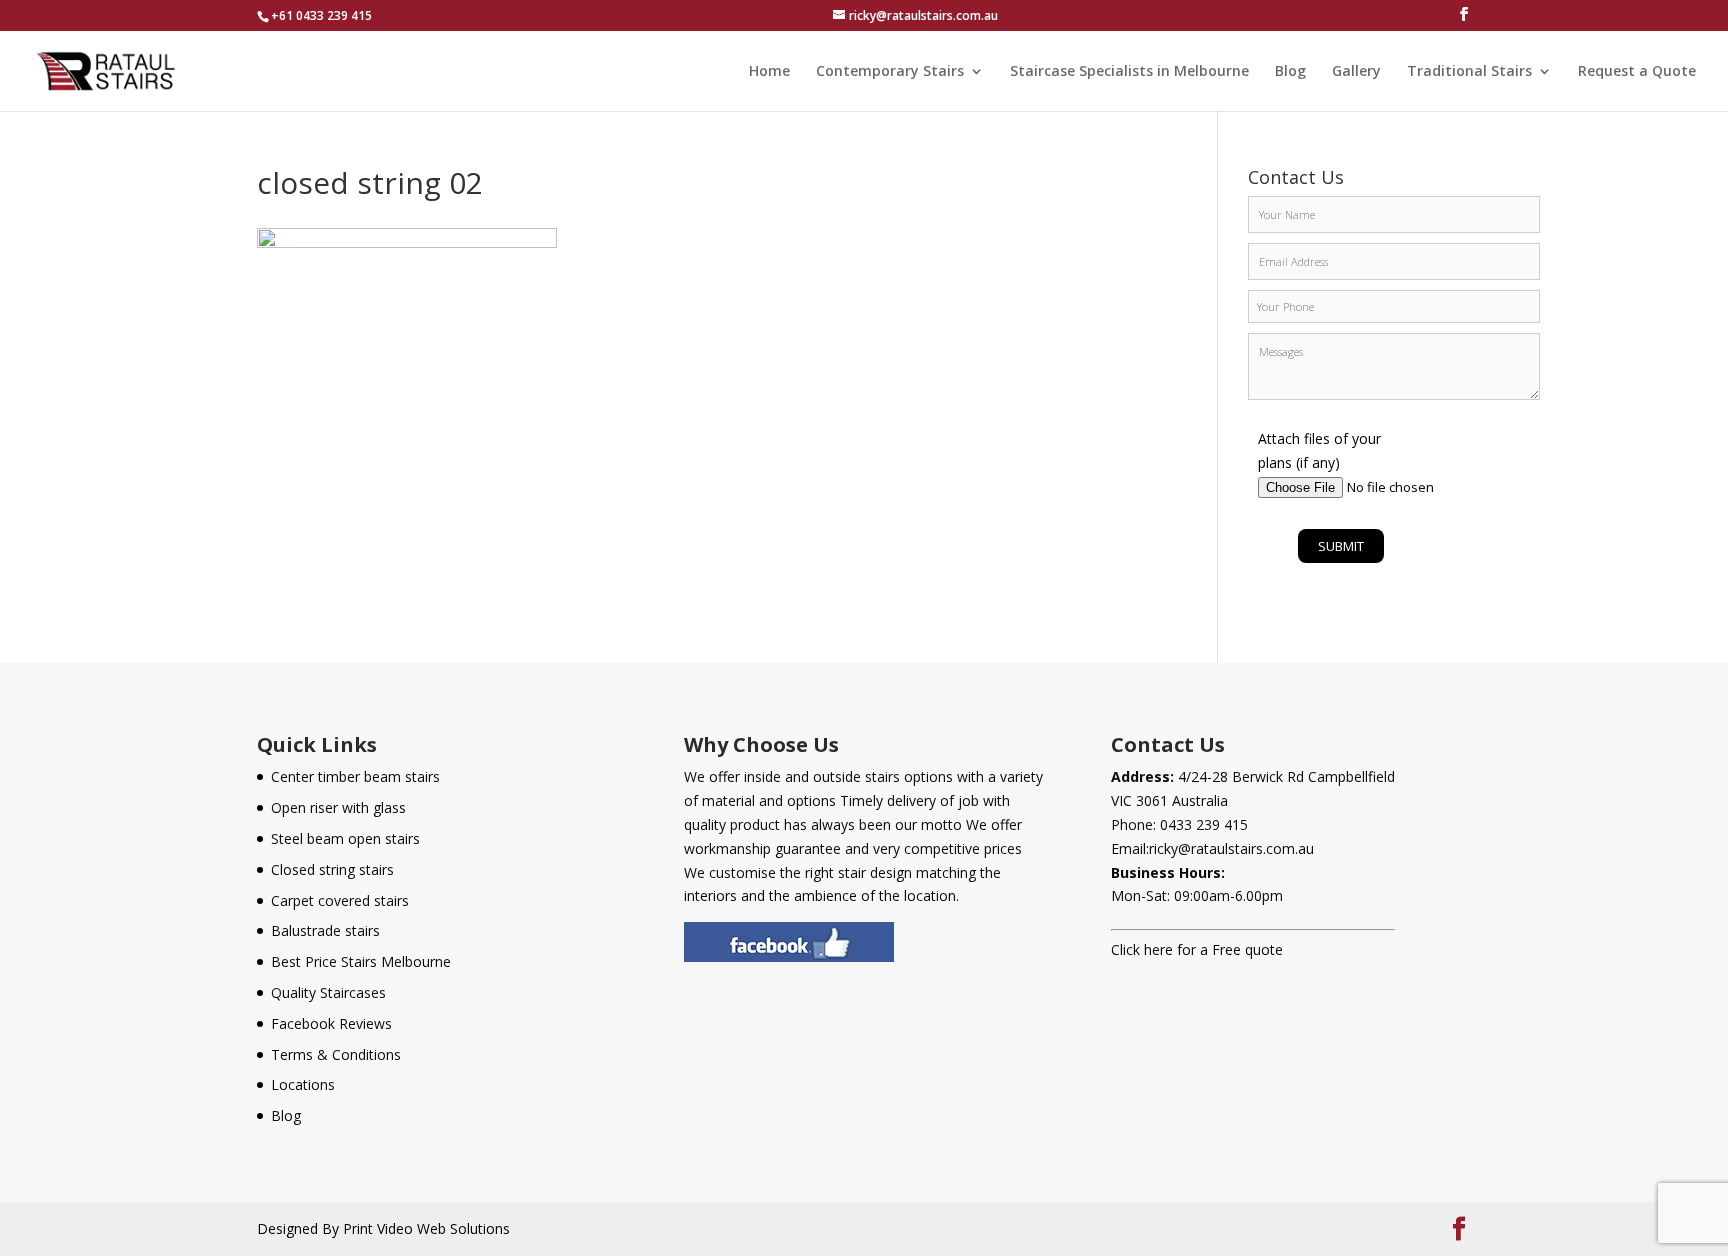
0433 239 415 (1204, 824)
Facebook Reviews (331, 1023)
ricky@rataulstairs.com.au (1231, 848)
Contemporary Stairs (890, 72)
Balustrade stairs (325, 930)
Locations (303, 1084)
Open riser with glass (338, 807)
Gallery (1356, 72)
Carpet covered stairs (340, 900)
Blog (1290, 72)
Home (769, 72)
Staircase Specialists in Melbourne (1129, 72)
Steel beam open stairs (345, 838)
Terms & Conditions (336, 1054)
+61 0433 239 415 (321, 15)
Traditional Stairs (1469, 72)
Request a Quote (1637, 72)
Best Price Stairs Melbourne (361, 961)
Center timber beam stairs (355, 776)
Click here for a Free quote (1197, 949)
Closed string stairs (332, 869)
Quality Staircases (328, 992)
